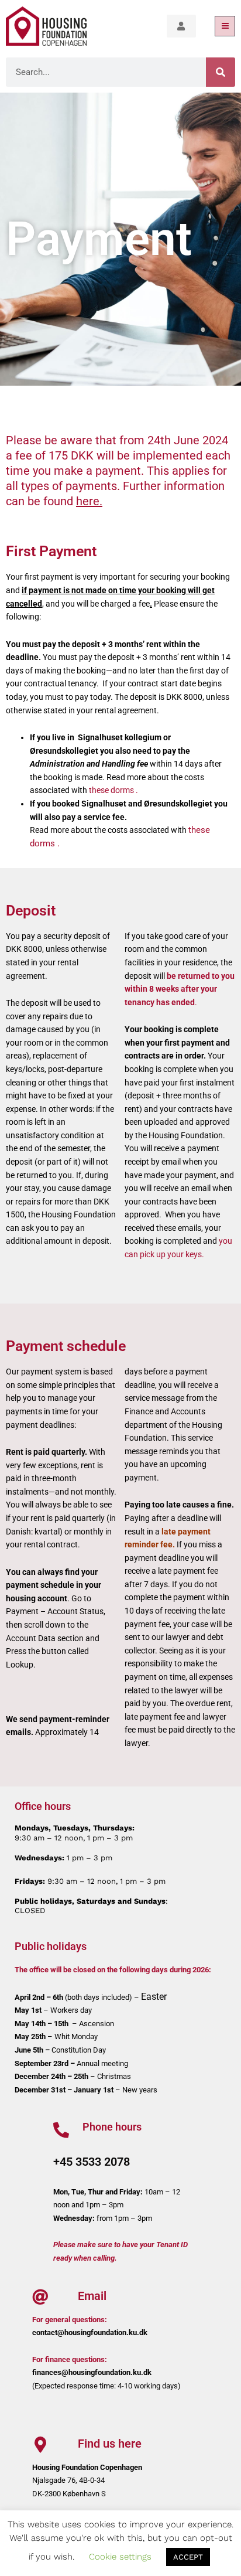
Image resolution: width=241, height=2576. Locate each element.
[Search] (221, 72)
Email (92, 2296)
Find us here (110, 2444)
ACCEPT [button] (188, 2557)
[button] (225, 26)
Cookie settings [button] (120, 2557)
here (88, 501)
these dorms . (113, 790)
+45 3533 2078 (92, 2162)
